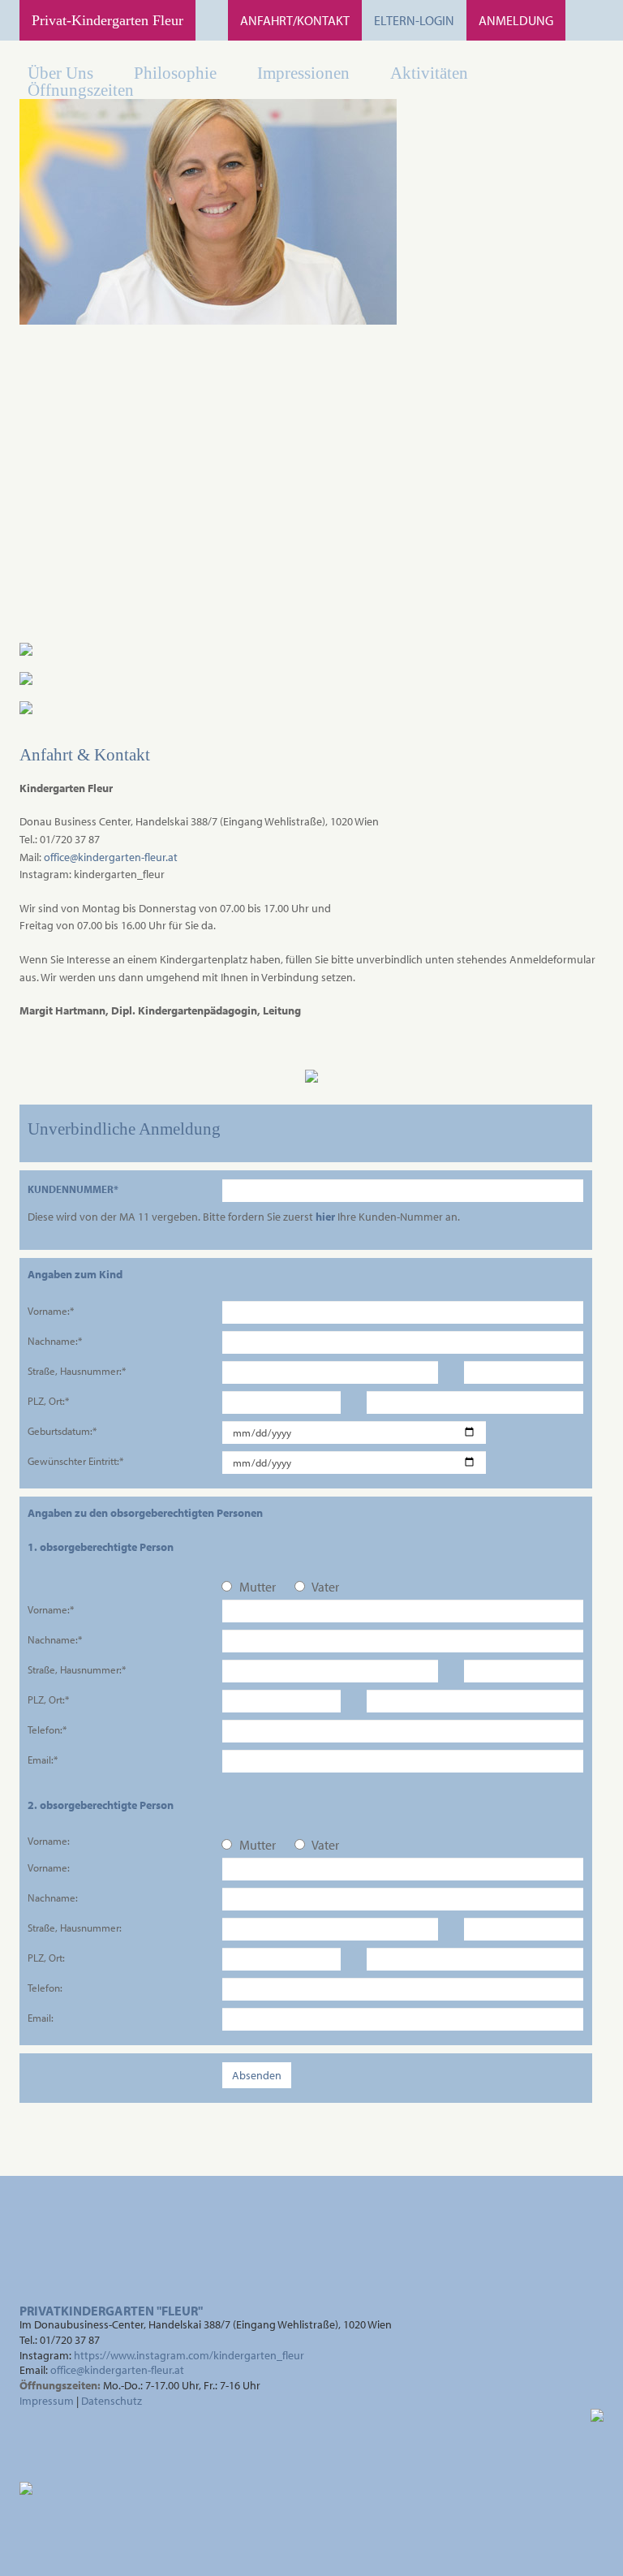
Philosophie (175, 73)
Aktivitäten (429, 73)
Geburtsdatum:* (62, 1430)
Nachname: (53, 1897)
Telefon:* (47, 1729)
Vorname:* (51, 1310)
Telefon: (45, 1987)
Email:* (43, 1759)
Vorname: (49, 1840)
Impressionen (303, 73)
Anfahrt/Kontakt (295, 20)
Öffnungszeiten (81, 90)
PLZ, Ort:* (48, 1400)
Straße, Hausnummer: (75, 1927)
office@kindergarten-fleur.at (111, 857)
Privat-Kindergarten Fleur (107, 20)
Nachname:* (55, 1340)
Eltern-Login (414, 20)
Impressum (47, 2401)
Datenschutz (112, 2401)
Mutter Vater (288, 1586)
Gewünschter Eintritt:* (75, 1460)
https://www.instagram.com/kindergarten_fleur (189, 2355)
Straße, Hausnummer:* (77, 1370)
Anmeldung (516, 20)
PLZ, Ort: (46, 1957)
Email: (41, 2017)
